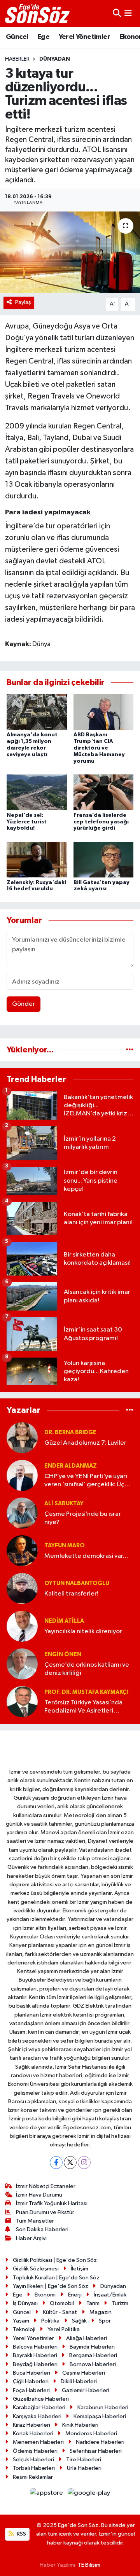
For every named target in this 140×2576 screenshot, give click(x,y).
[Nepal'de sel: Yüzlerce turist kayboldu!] (37, 792)
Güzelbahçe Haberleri (41, 2399)
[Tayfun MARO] (22, 1551)
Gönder (24, 1004)
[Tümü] (130, 1050)
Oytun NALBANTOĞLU (77, 1583)
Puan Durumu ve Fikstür (45, 2212)
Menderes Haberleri (91, 2434)
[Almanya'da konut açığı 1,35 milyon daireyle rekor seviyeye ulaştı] (37, 712)
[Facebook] (56, 2163)
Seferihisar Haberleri (96, 2451)
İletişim (80, 2269)
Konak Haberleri (33, 2434)
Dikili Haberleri (79, 2381)
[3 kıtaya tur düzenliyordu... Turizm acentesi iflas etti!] (70, 253)
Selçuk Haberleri (33, 2460)
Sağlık (79, 2321)
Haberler (17, 59)
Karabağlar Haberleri (39, 2407)
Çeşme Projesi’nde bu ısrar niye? (83, 1518)
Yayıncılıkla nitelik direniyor (83, 1631)
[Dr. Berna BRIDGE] (22, 1437)
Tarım (93, 2303)
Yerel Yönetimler (84, 37)
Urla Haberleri (84, 2468)
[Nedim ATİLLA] (22, 1626)
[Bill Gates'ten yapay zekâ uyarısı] (104, 859)
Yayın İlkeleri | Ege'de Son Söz (51, 2286)
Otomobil (62, 2303)
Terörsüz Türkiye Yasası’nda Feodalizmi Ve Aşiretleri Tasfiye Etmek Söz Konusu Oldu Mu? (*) (83, 1707)
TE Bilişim (89, 2565)
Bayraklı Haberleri (35, 2355)
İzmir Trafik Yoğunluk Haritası (52, 2203)
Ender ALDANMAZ (71, 1466)
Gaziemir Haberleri (86, 2390)
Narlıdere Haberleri (100, 2442)
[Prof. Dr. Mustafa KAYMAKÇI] (22, 1701)
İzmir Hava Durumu (39, 2195)
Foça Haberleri (31, 2390)
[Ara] (117, 13)
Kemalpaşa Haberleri (100, 2416)
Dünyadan (55, 59)
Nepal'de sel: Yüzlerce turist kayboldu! (27, 822)
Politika (50, 2321)
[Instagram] (84, 2163)
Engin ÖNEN (63, 1654)
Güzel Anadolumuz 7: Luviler (85, 1443)
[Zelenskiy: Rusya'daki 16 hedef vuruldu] (37, 859)
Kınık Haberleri (80, 2425)
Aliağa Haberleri (87, 2338)
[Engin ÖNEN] (22, 1664)
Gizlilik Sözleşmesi (36, 2269)
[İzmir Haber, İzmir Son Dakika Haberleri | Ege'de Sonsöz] (38, 14)
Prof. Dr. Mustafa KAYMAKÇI (86, 1692)
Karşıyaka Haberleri (37, 2416)
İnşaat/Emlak (110, 2295)
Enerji (75, 2295)
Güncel (17, 37)
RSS (21, 2534)
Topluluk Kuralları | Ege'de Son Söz (56, 2278)
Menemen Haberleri (38, 2442)
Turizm (120, 2303)
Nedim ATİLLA (64, 1621)
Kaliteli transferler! (71, 1594)
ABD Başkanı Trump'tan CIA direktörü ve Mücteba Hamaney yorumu (99, 748)
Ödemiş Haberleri (35, 2451)
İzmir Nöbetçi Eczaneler (46, 2186)
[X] (70, 2163)
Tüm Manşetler (35, 2221)
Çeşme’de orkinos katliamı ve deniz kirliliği (87, 1669)
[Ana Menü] (128, 13)
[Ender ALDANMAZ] (22, 1475)
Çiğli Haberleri (31, 2381)
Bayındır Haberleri (92, 2347)
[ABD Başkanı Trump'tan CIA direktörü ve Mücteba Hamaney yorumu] (104, 712)
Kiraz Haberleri (31, 2425)
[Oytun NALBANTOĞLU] (22, 1588)
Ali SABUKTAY (64, 1504)
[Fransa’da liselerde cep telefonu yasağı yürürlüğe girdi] (104, 792)
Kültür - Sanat (60, 2312)
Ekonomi (45, 2295)
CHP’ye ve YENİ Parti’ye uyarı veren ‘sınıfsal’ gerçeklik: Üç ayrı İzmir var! (86, 1481)
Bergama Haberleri (93, 2355)
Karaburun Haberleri (103, 2407)
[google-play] (89, 2495)
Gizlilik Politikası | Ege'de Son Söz (55, 2260)
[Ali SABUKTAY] (22, 1513)
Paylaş (23, 302)
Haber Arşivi (31, 2238)
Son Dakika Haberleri (42, 2229)
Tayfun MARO (65, 1546)
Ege (43, 37)
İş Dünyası (25, 2303)
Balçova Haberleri (35, 2347)
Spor (105, 2321)
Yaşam (21, 2321)
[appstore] (47, 2495)
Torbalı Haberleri (34, 2468)
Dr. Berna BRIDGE (70, 1432)
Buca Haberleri (31, 2373)
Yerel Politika (64, 2329)
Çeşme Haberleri (84, 2373)
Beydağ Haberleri (35, 2364)
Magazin (101, 2312)
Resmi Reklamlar (33, 2477)
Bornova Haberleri (93, 2364)
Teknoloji (24, 2329)
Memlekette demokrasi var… (87, 1556)
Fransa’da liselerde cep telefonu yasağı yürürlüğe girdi (101, 822)
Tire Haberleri (84, 2460)
